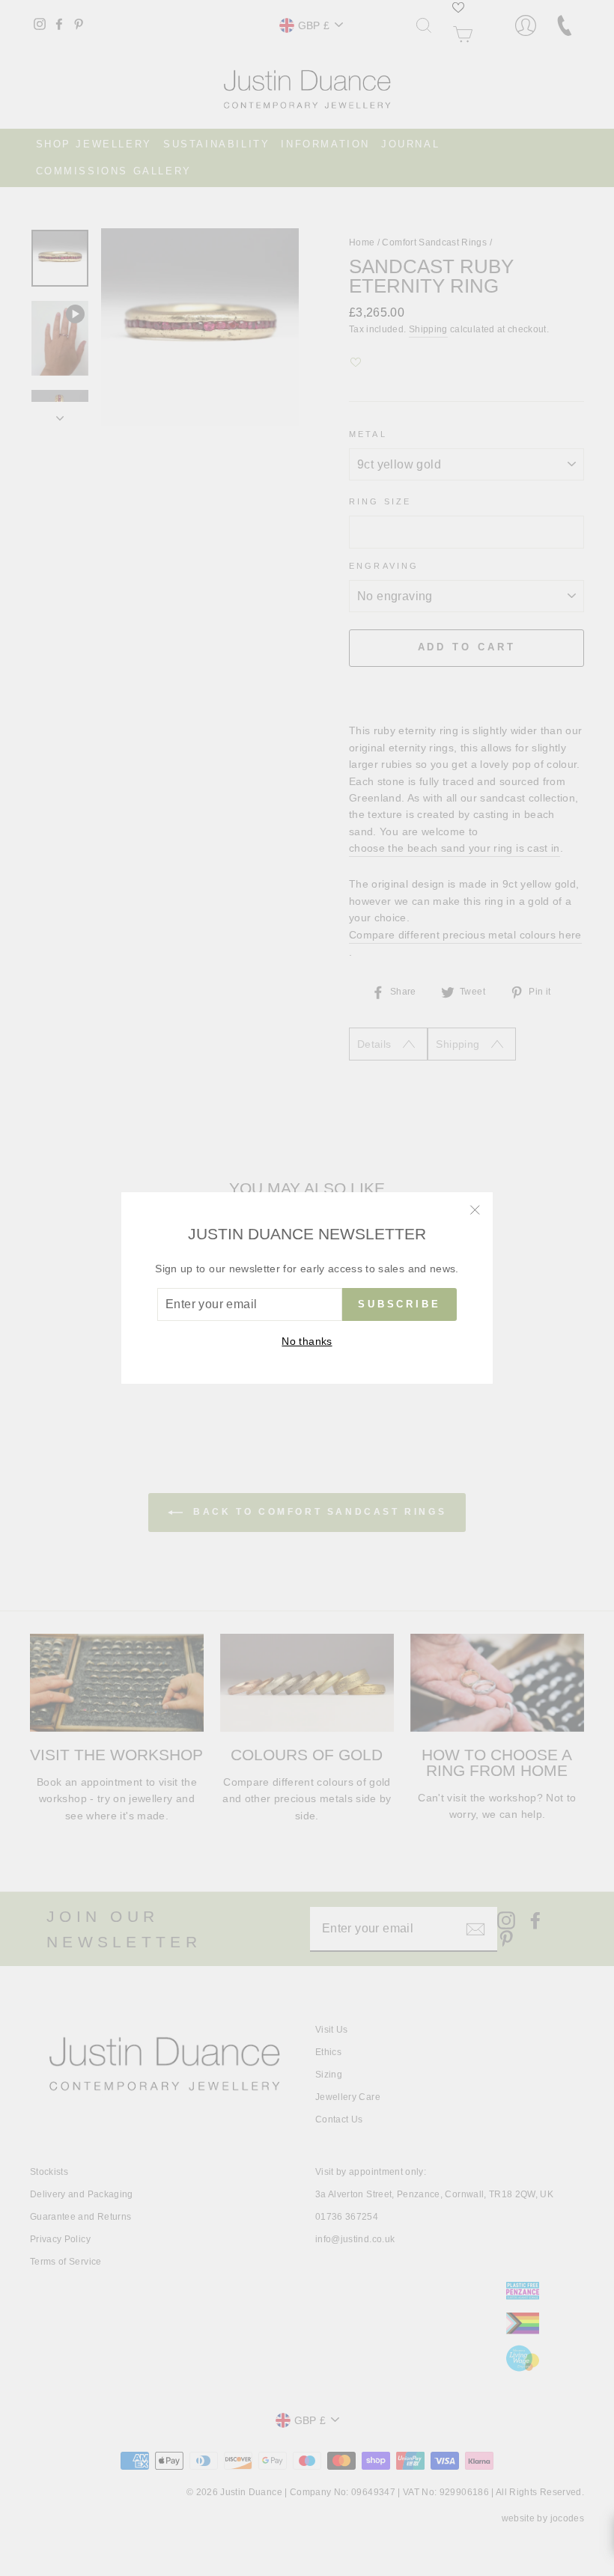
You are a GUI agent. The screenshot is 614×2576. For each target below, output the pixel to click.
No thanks (307, 1341)
